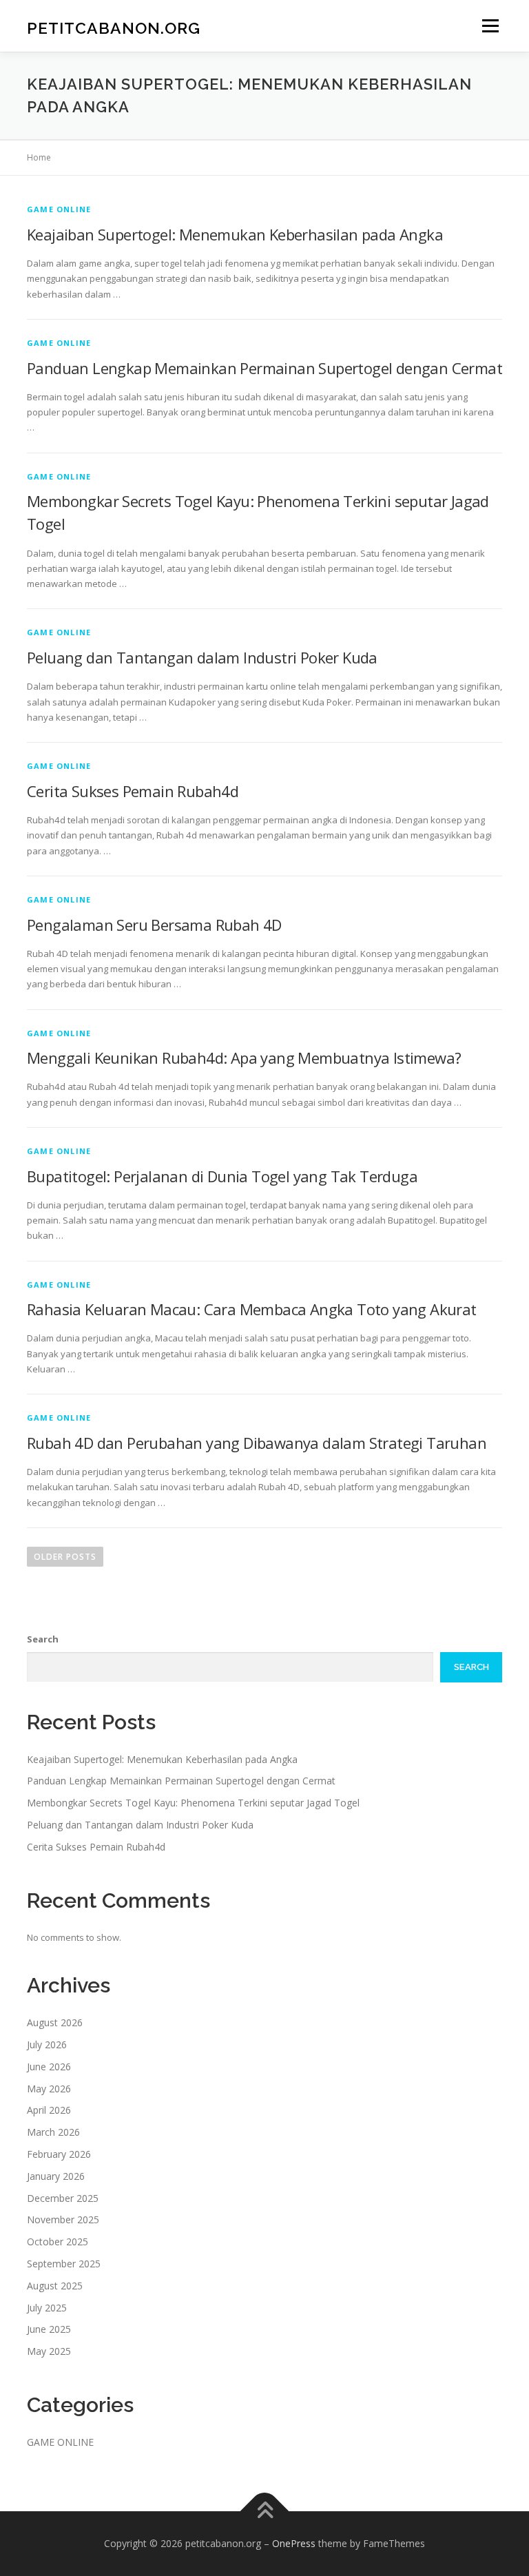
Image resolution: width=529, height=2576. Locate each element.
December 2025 (63, 2198)
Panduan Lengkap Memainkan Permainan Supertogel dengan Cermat (264, 368)
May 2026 (49, 2089)
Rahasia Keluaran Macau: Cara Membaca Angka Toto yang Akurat (252, 1309)
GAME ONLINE (59, 209)
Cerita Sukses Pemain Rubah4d (133, 791)
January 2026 (56, 2176)
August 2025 (55, 2286)
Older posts (65, 1557)
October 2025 (58, 2242)
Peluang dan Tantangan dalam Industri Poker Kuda (202, 657)
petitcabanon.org (114, 27)
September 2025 (64, 2264)
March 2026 (53, 2132)
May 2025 (49, 2351)
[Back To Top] (265, 2511)
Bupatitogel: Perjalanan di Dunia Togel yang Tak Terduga (222, 1176)
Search (43, 1639)
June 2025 (49, 2329)
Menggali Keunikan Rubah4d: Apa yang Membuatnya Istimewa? (244, 1058)
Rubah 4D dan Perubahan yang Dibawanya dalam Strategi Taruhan (257, 1443)
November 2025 (63, 2219)
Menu (490, 25)
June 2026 (49, 2067)
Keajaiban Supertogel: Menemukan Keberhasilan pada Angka (235, 234)
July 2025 (47, 2308)
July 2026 (47, 2044)
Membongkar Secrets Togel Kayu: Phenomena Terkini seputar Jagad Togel (193, 1803)
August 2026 (55, 2022)
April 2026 (49, 2110)
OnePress (294, 2543)
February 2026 (59, 2154)
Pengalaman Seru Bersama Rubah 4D (154, 925)
